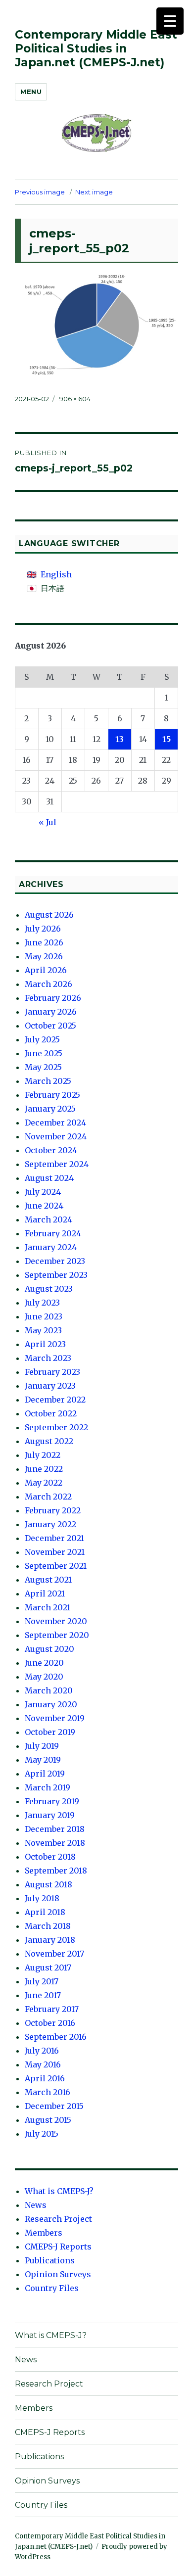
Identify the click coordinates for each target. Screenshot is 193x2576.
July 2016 (42, 2051)
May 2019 (43, 1760)
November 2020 (56, 1621)
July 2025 (42, 1039)
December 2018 (55, 1829)
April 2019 (45, 1774)
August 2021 (48, 1580)
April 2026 (46, 970)
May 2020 (44, 1677)
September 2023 (56, 1275)
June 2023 (44, 1316)
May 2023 (43, 1330)
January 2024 (51, 1247)
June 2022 (44, 1469)
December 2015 (54, 2106)
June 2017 (43, 1995)
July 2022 (43, 1455)
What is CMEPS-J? (59, 2191)
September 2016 (56, 2037)
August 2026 (49, 915)
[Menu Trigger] (170, 21)
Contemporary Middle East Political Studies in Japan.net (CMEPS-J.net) (96, 48)
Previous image (40, 192)
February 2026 (53, 998)
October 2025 (50, 1026)
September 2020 (57, 1635)
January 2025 (50, 1109)
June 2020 (44, 1663)
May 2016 (43, 2064)
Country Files (52, 2288)
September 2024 (57, 1164)
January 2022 (50, 1524)
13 (120, 739)
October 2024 (51, 1150)
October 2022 (51, 1413)
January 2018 (50, 1940)
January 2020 (51, 1704)
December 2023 (55, 1261)
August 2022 (49, 1441)
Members (44, 2233)
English (56, 574)
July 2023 (42, 1303)
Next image (94, 192)
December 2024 (55, 1123)
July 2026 (43, 929)
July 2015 (42, 2134)
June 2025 (44, 1053)
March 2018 (48, 1926)
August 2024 (49, 1178)
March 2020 (49, 1690)
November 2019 (55, 1718)
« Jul (48, 822)
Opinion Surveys (58, 2274)
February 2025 (52, 1095)
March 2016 (48, 2092)
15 (167, 739)
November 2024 (56, 1136)
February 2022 (53, 1510)
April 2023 (45, 1344)
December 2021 (54, 1538)
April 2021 (45, 1593)
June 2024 (44, 1206)
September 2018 (56, 1871)
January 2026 (51, 1012)
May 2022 (44, 1483)
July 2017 (42, 1981)
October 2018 (50, 1857)
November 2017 (54, 1954)
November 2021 (55, 1552)
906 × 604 (75, 399)
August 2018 (48, 1884)
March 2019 (48, 1787)
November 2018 (55, 1843)
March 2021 (48, 1607)
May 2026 (44, 956)
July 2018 (42, 1898)
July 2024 (43, 1192)
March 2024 (48, 1219)
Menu (31, 92)
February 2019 (52, 1801)
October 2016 (50, 2023)
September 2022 (56, 1427)
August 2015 (48, 2120)
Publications (50, 2260)
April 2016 (45, 2078)
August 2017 (48, 1967)
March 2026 (48, 984)
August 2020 (49, 1649)
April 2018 (45, 1912)
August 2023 (49, 1289)
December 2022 (55, 1400)
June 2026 (44, 942)
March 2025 (48, 1081)
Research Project (58, 2219)
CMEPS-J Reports (58, 2247)
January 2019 (50, 1815)
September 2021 (56, 1566)
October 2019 (50, 1732)
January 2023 (50, 1386)
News (36, 2205)
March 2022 (48, 1497)
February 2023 (52, 1372)
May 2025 (43, 1067)
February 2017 (52, 2009)
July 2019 (42, 1746)
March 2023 (48, 1358)
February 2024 (53, 1233)
